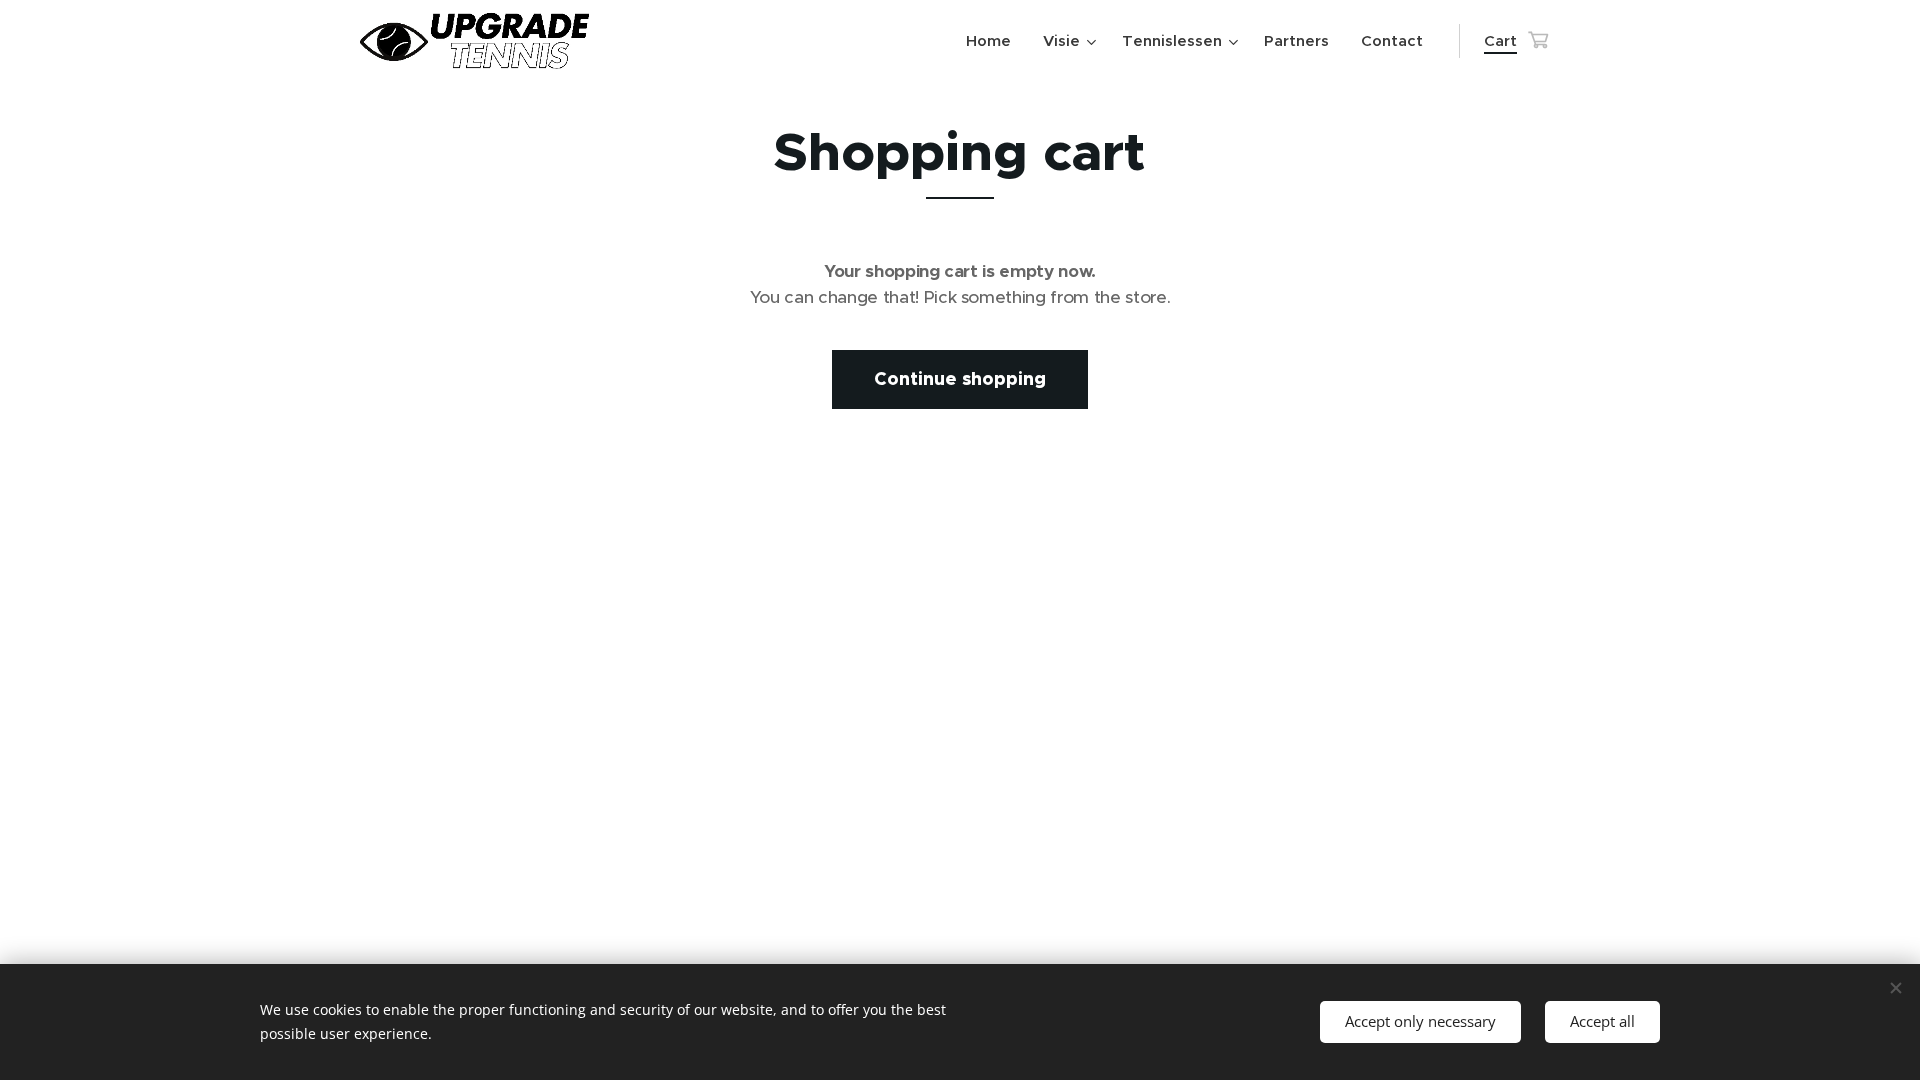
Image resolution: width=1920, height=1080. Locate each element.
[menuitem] (994, 41)
